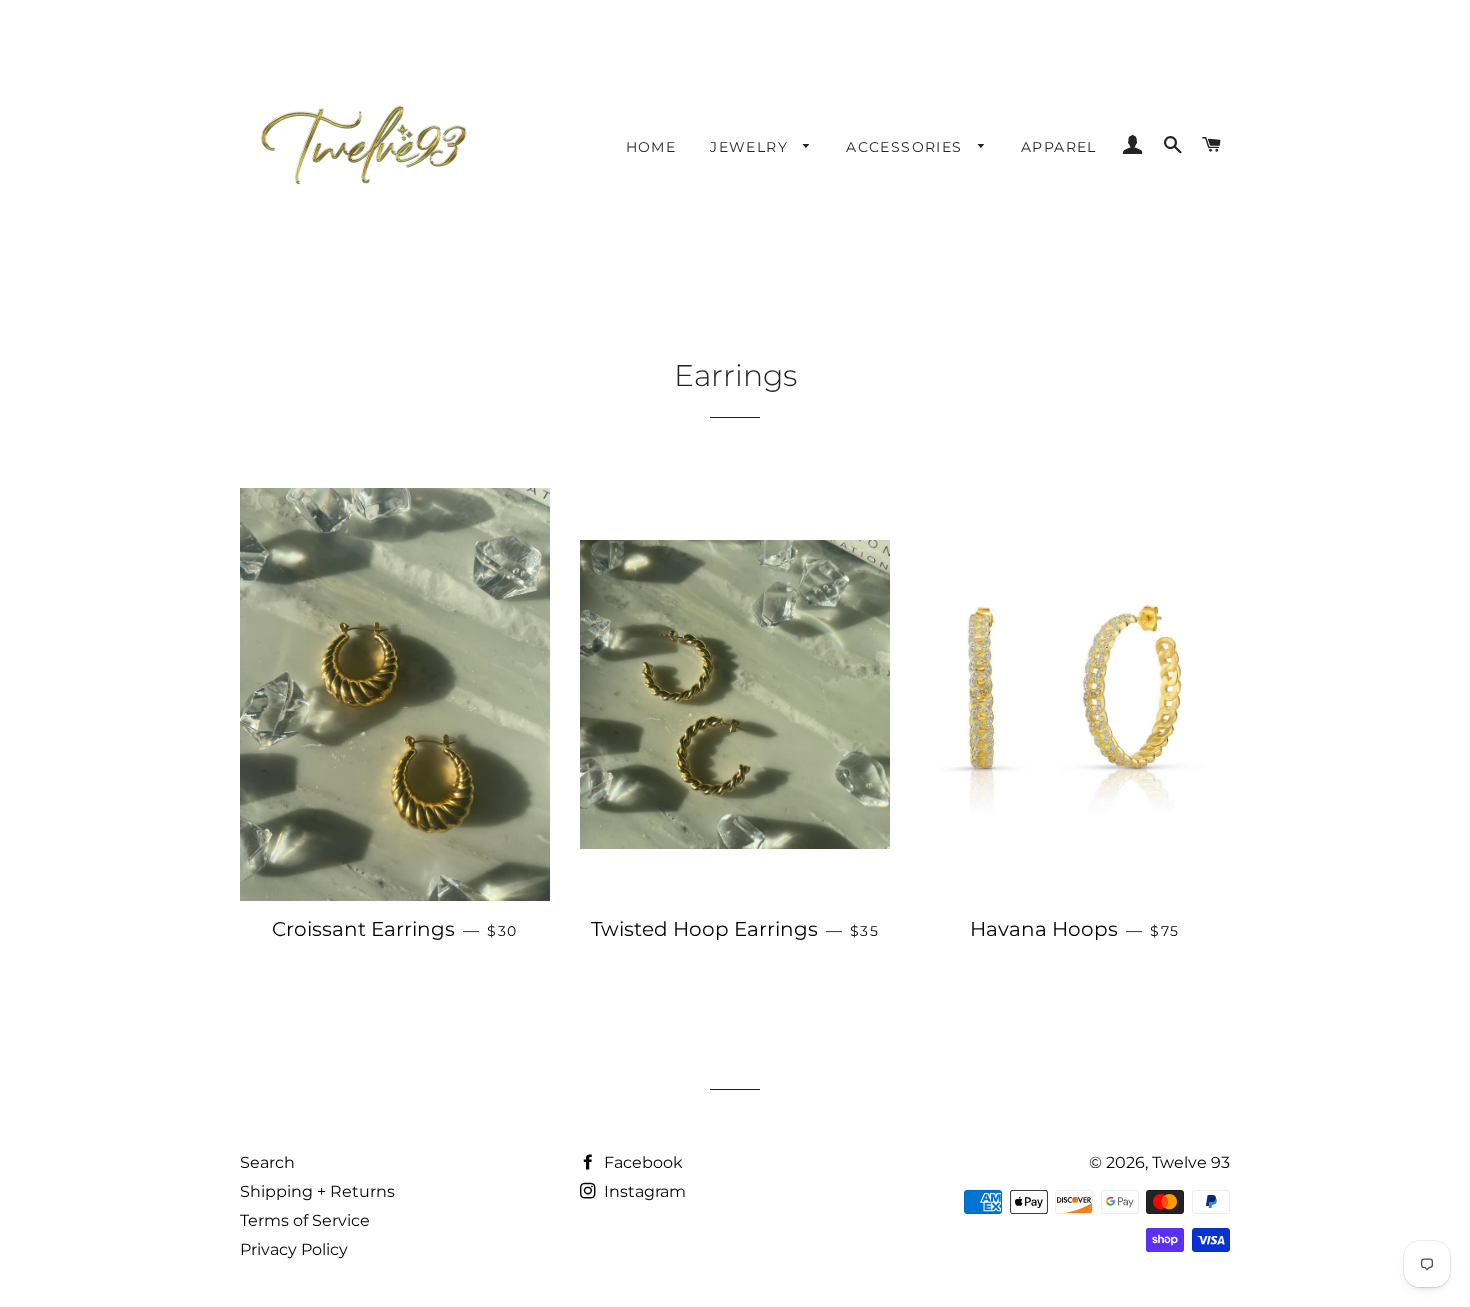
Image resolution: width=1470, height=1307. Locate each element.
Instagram (643, 1191)
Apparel (1059, 147)
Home (651, 147)
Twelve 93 (1191, 1162)
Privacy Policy (294, 1249)
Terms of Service (305, 1220)
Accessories (907, 147)
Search (267, 1162)
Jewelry (751, 147)
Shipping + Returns (317, 1191)
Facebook (641, 1162)
